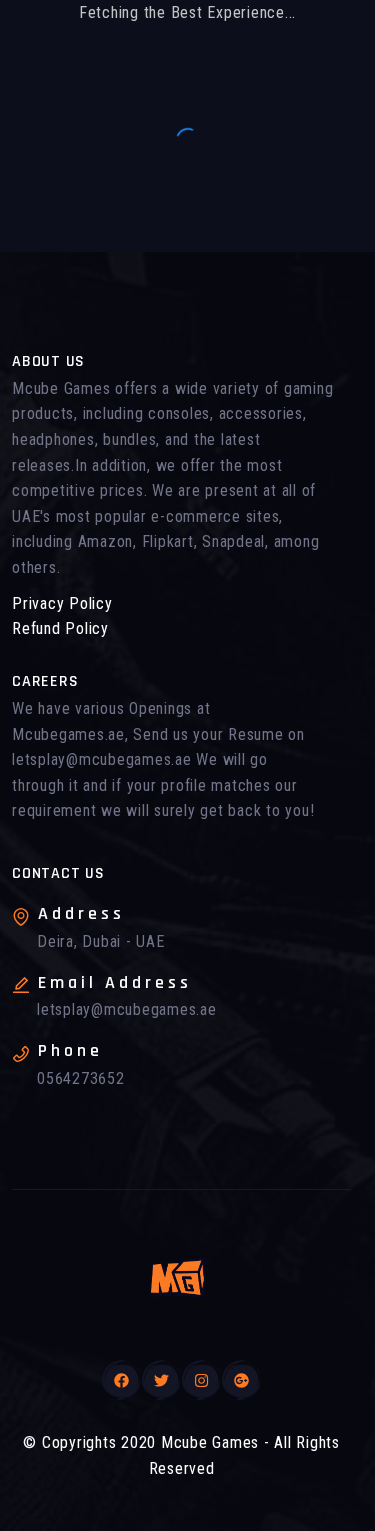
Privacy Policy (62, 603)
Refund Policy (60, 628)
